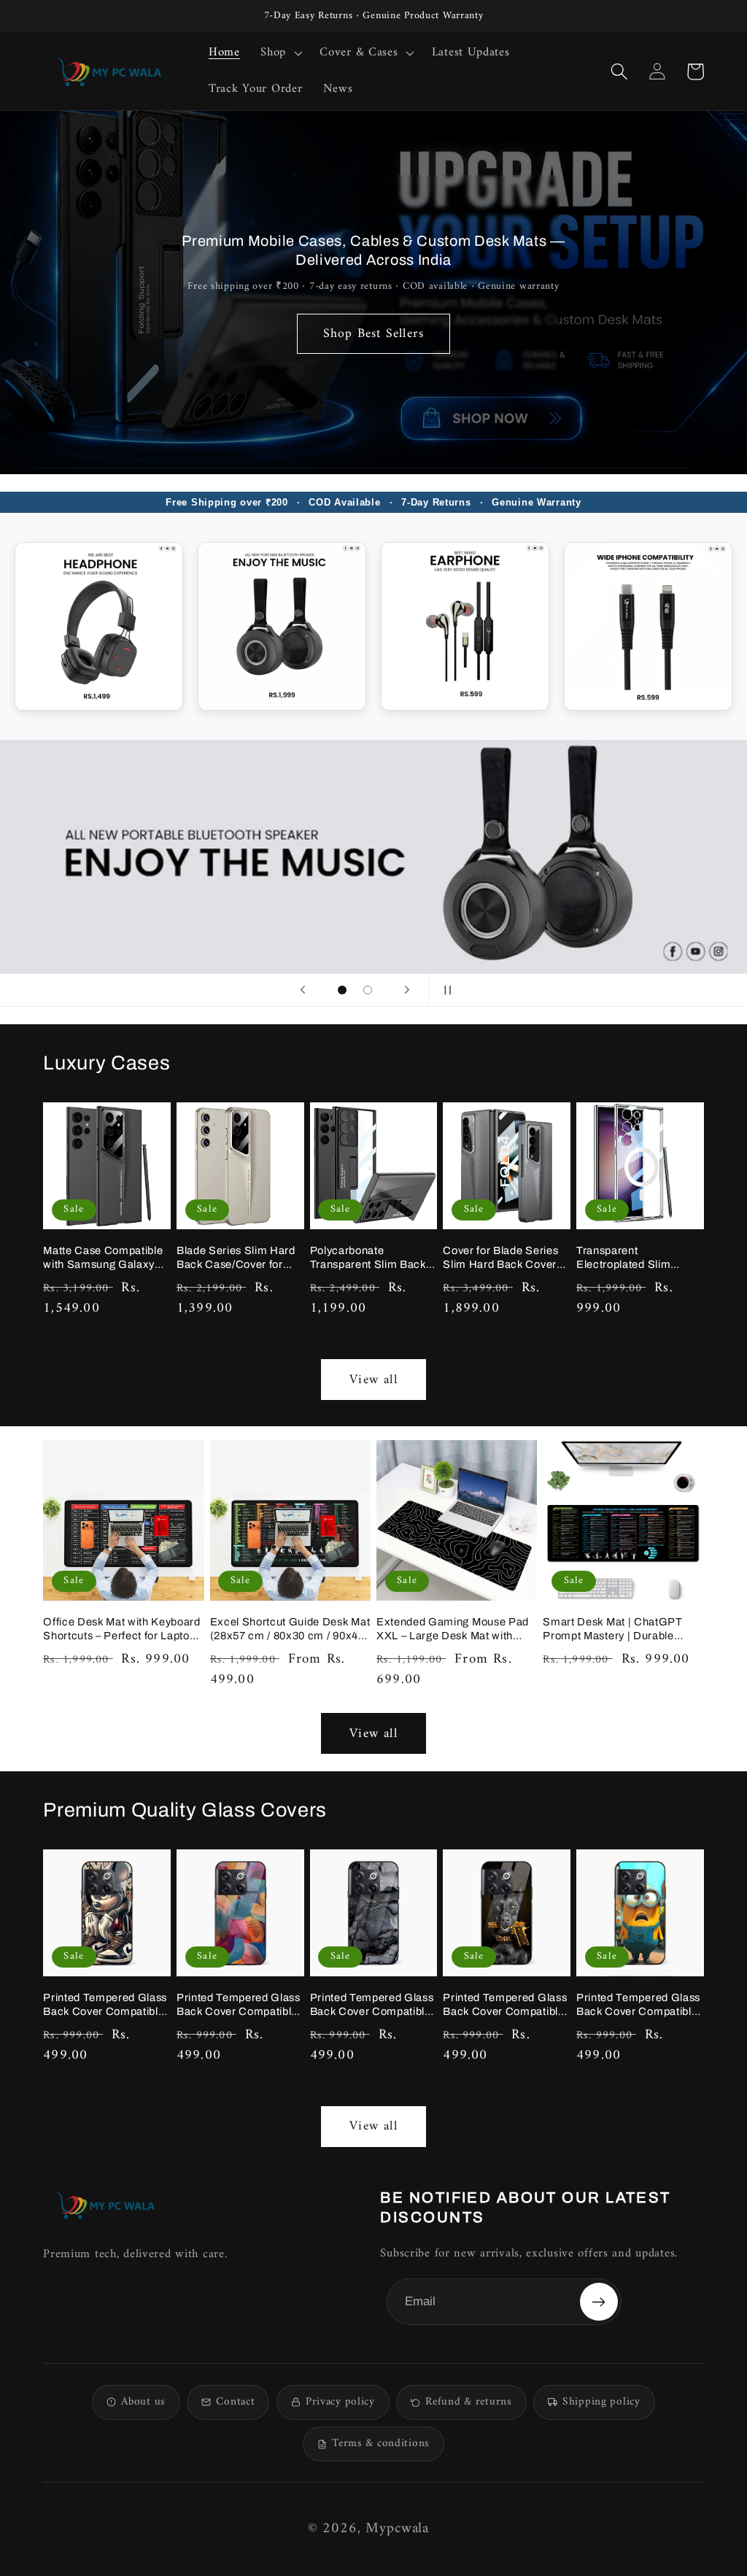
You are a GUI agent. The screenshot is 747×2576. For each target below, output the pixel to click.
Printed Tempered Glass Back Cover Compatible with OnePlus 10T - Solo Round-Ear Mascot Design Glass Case (105, 2005)
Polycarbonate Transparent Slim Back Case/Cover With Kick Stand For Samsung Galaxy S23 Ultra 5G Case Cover (368, 1258)
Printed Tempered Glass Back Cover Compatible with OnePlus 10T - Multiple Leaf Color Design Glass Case (239, 2005)
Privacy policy (340, 2402)
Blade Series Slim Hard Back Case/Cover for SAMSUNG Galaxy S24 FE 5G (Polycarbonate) (237, 1258)
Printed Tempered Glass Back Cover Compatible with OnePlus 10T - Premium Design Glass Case (372, 2005)
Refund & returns (468, 2402)
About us (143, 2402)
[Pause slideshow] (444, 990)
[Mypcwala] (105, 2205)
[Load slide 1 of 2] (342, 990)
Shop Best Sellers (373, 334)
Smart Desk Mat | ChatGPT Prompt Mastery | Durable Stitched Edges (612, 1629)
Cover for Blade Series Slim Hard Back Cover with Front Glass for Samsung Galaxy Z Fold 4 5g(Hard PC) (504, 1258)
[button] (280, 53)
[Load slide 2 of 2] (368, 990)
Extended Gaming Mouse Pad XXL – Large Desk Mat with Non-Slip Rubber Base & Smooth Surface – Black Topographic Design (453, 1629)
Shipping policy (601, 2402)
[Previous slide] (303, 990)
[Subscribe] (599, 2302)
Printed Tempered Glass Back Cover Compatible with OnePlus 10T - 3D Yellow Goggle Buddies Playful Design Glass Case (638, 2005)
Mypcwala (397, 2529)
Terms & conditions (381, 2444)
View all (373, 1380)
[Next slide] (407, 990)
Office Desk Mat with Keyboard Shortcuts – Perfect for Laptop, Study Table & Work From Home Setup (122, 1629)
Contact (235, 2402)
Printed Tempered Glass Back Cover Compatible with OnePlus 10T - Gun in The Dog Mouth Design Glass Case (505, 2005)
